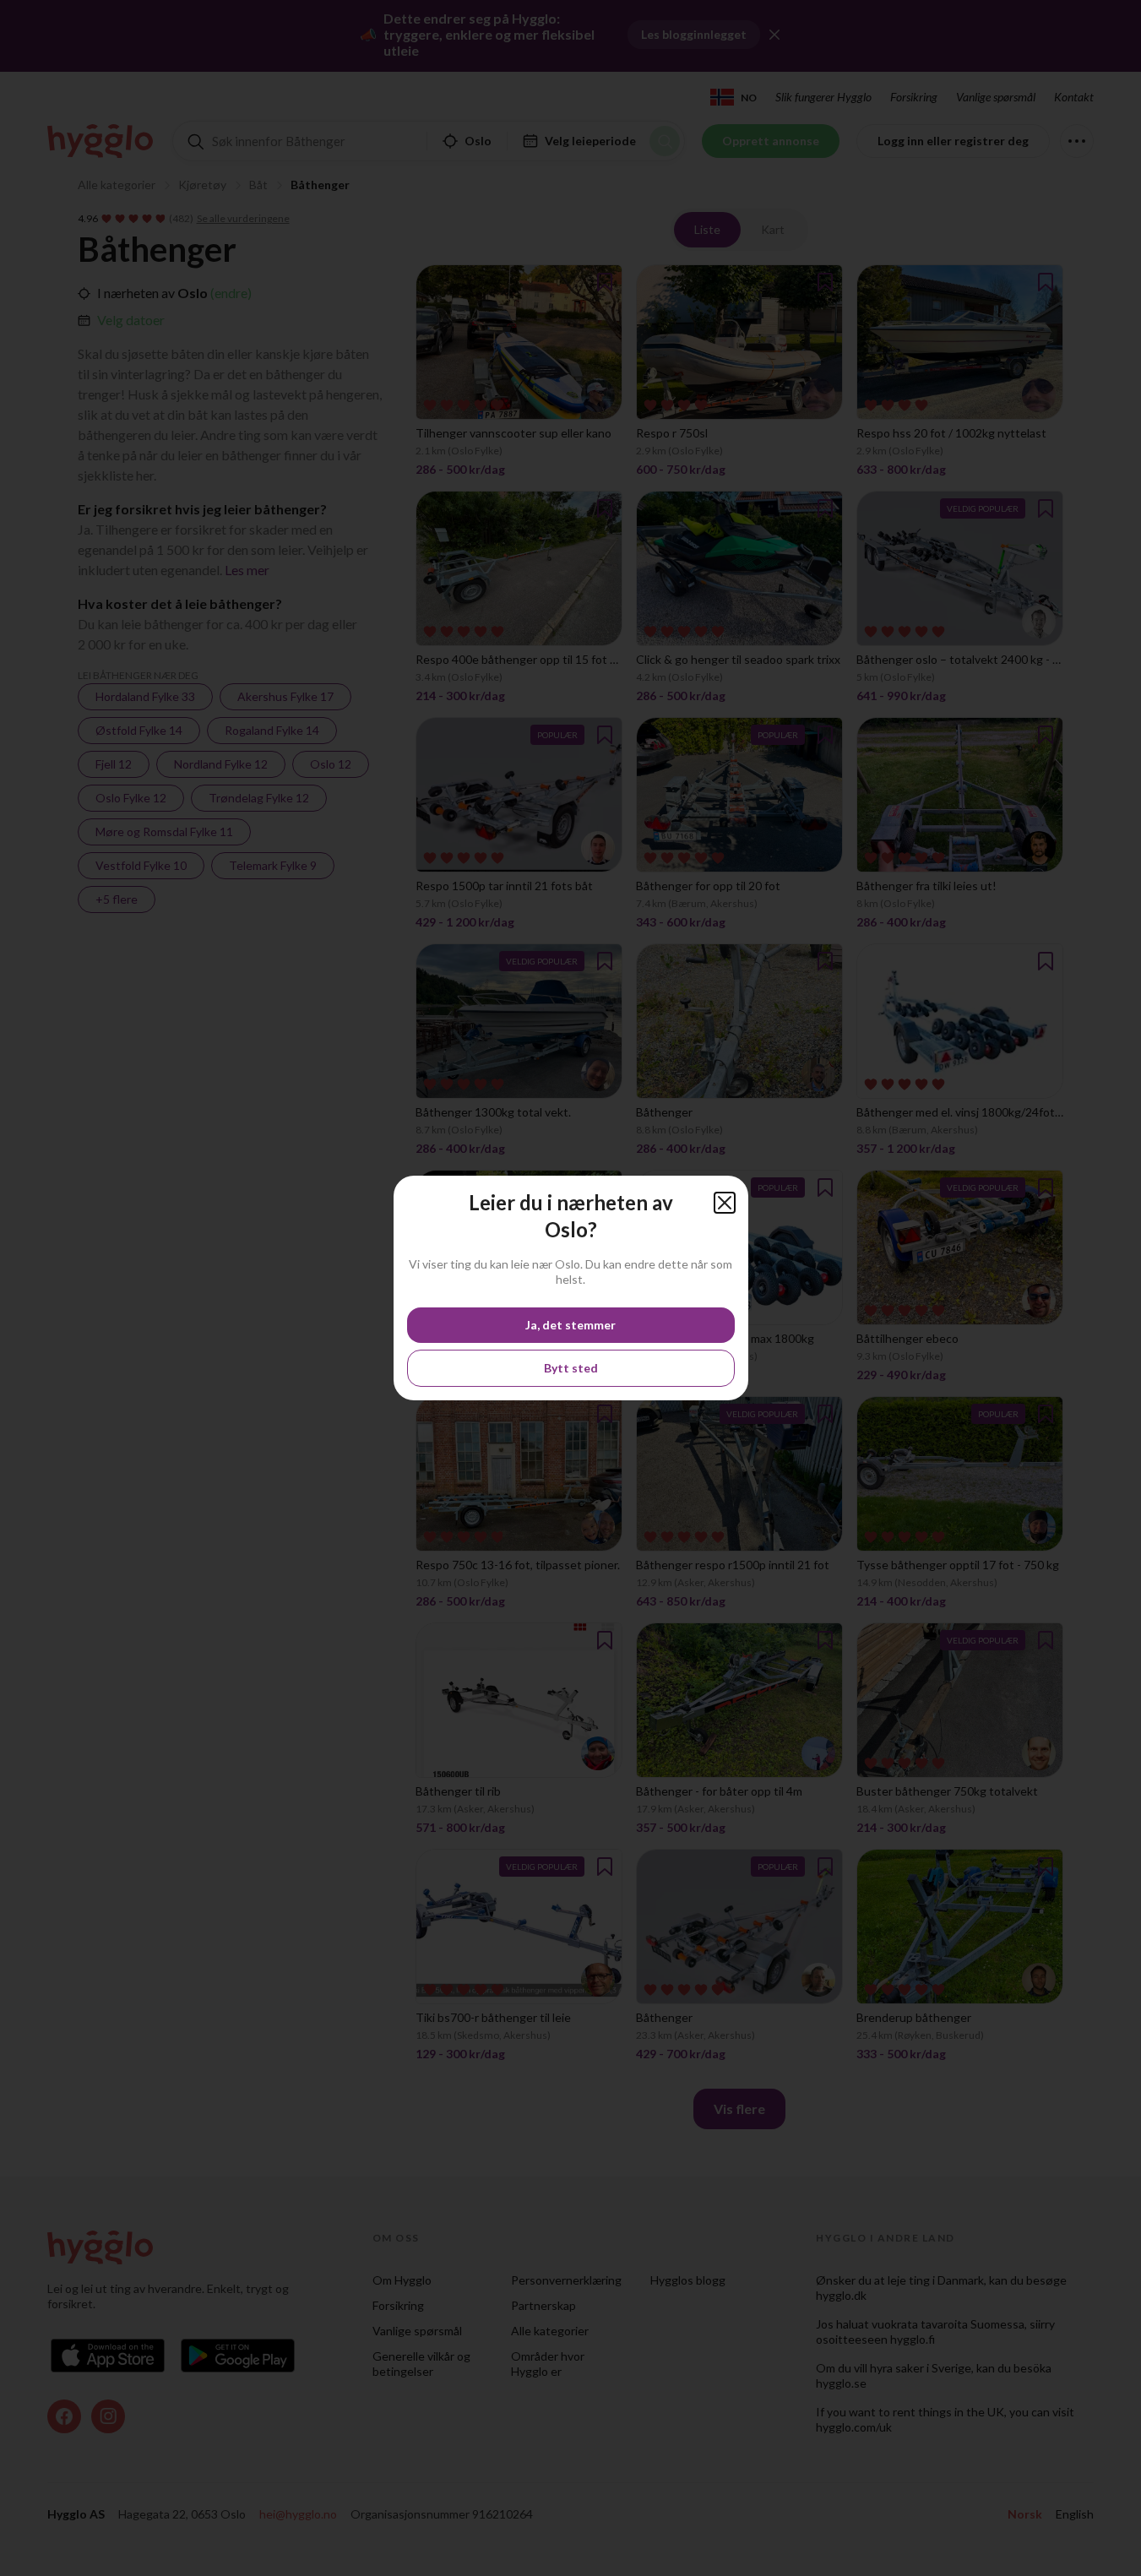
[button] (725, 1203)
